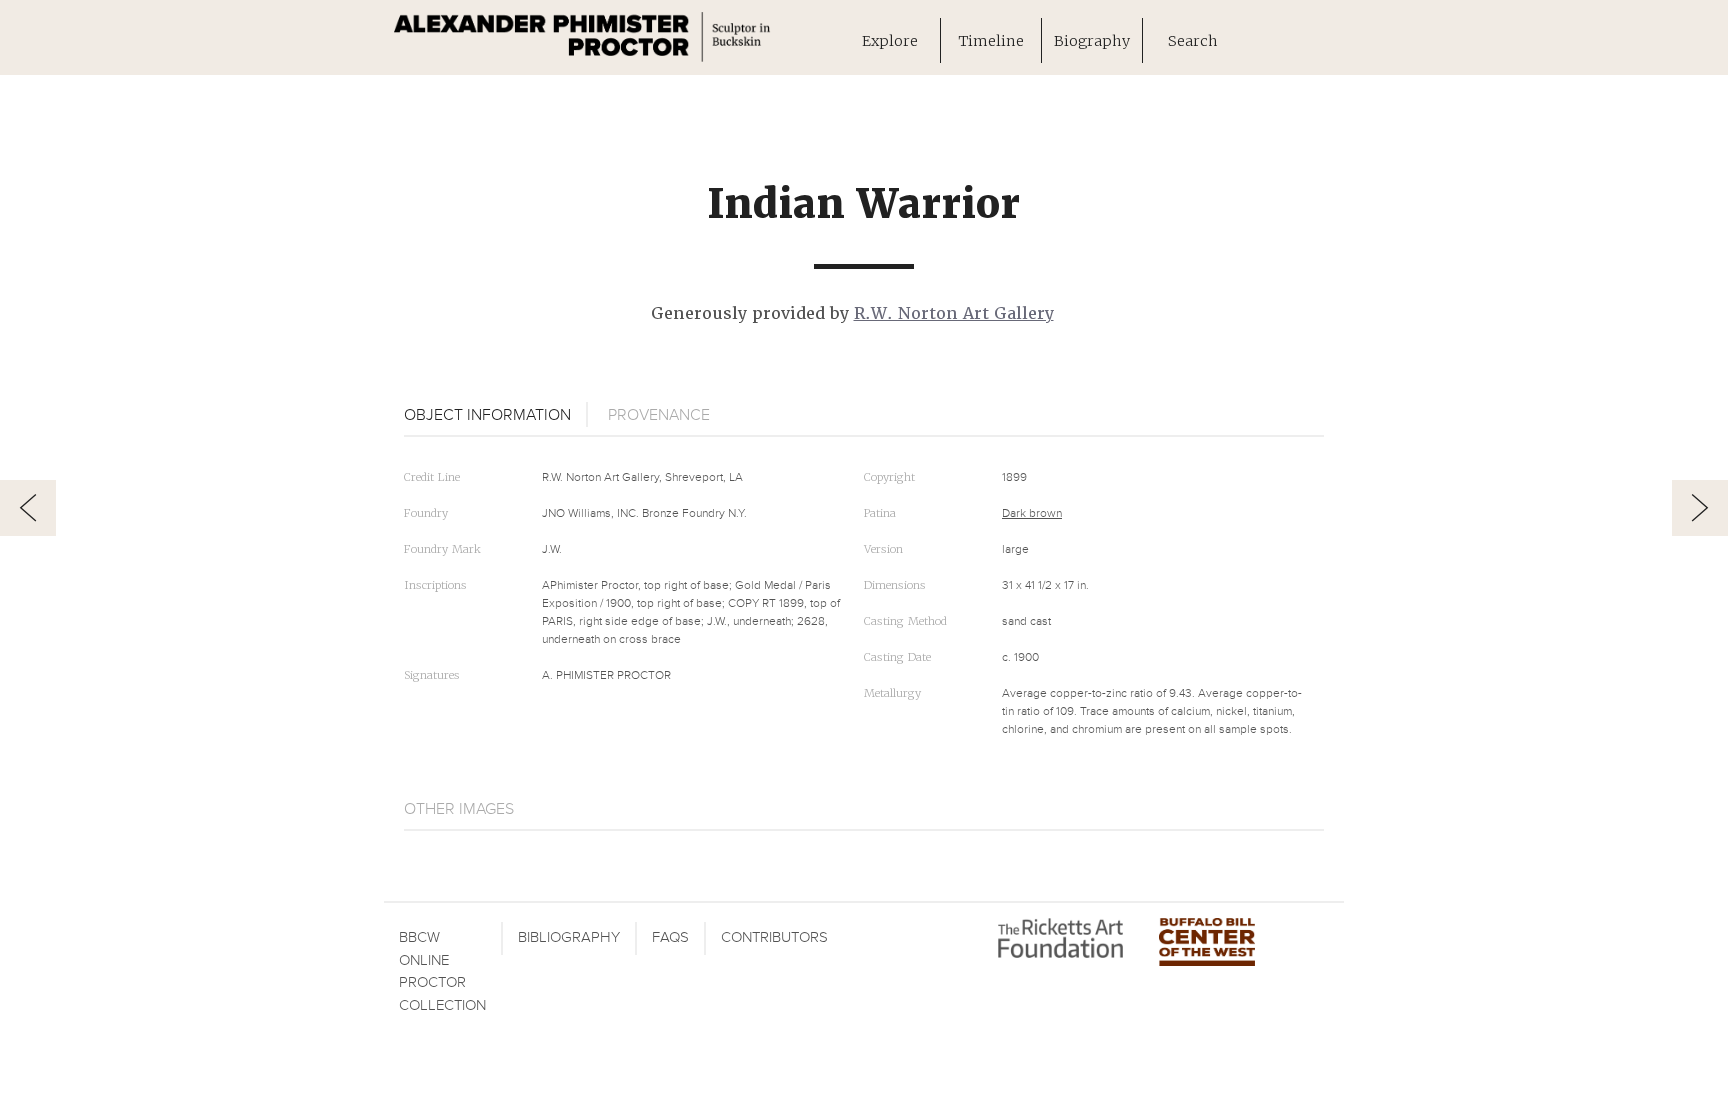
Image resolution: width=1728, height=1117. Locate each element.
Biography (1092, 40)
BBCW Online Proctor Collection (442, 971)
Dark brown (1032, 513)
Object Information (487, 415)
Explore (890, 40)
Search (1193, 40)
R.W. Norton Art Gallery (954, 313)
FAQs (670, 937)
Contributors (774, 937)
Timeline (991, 40)
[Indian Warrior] (28, 508)
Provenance (659, 415)
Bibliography (569, 937)
